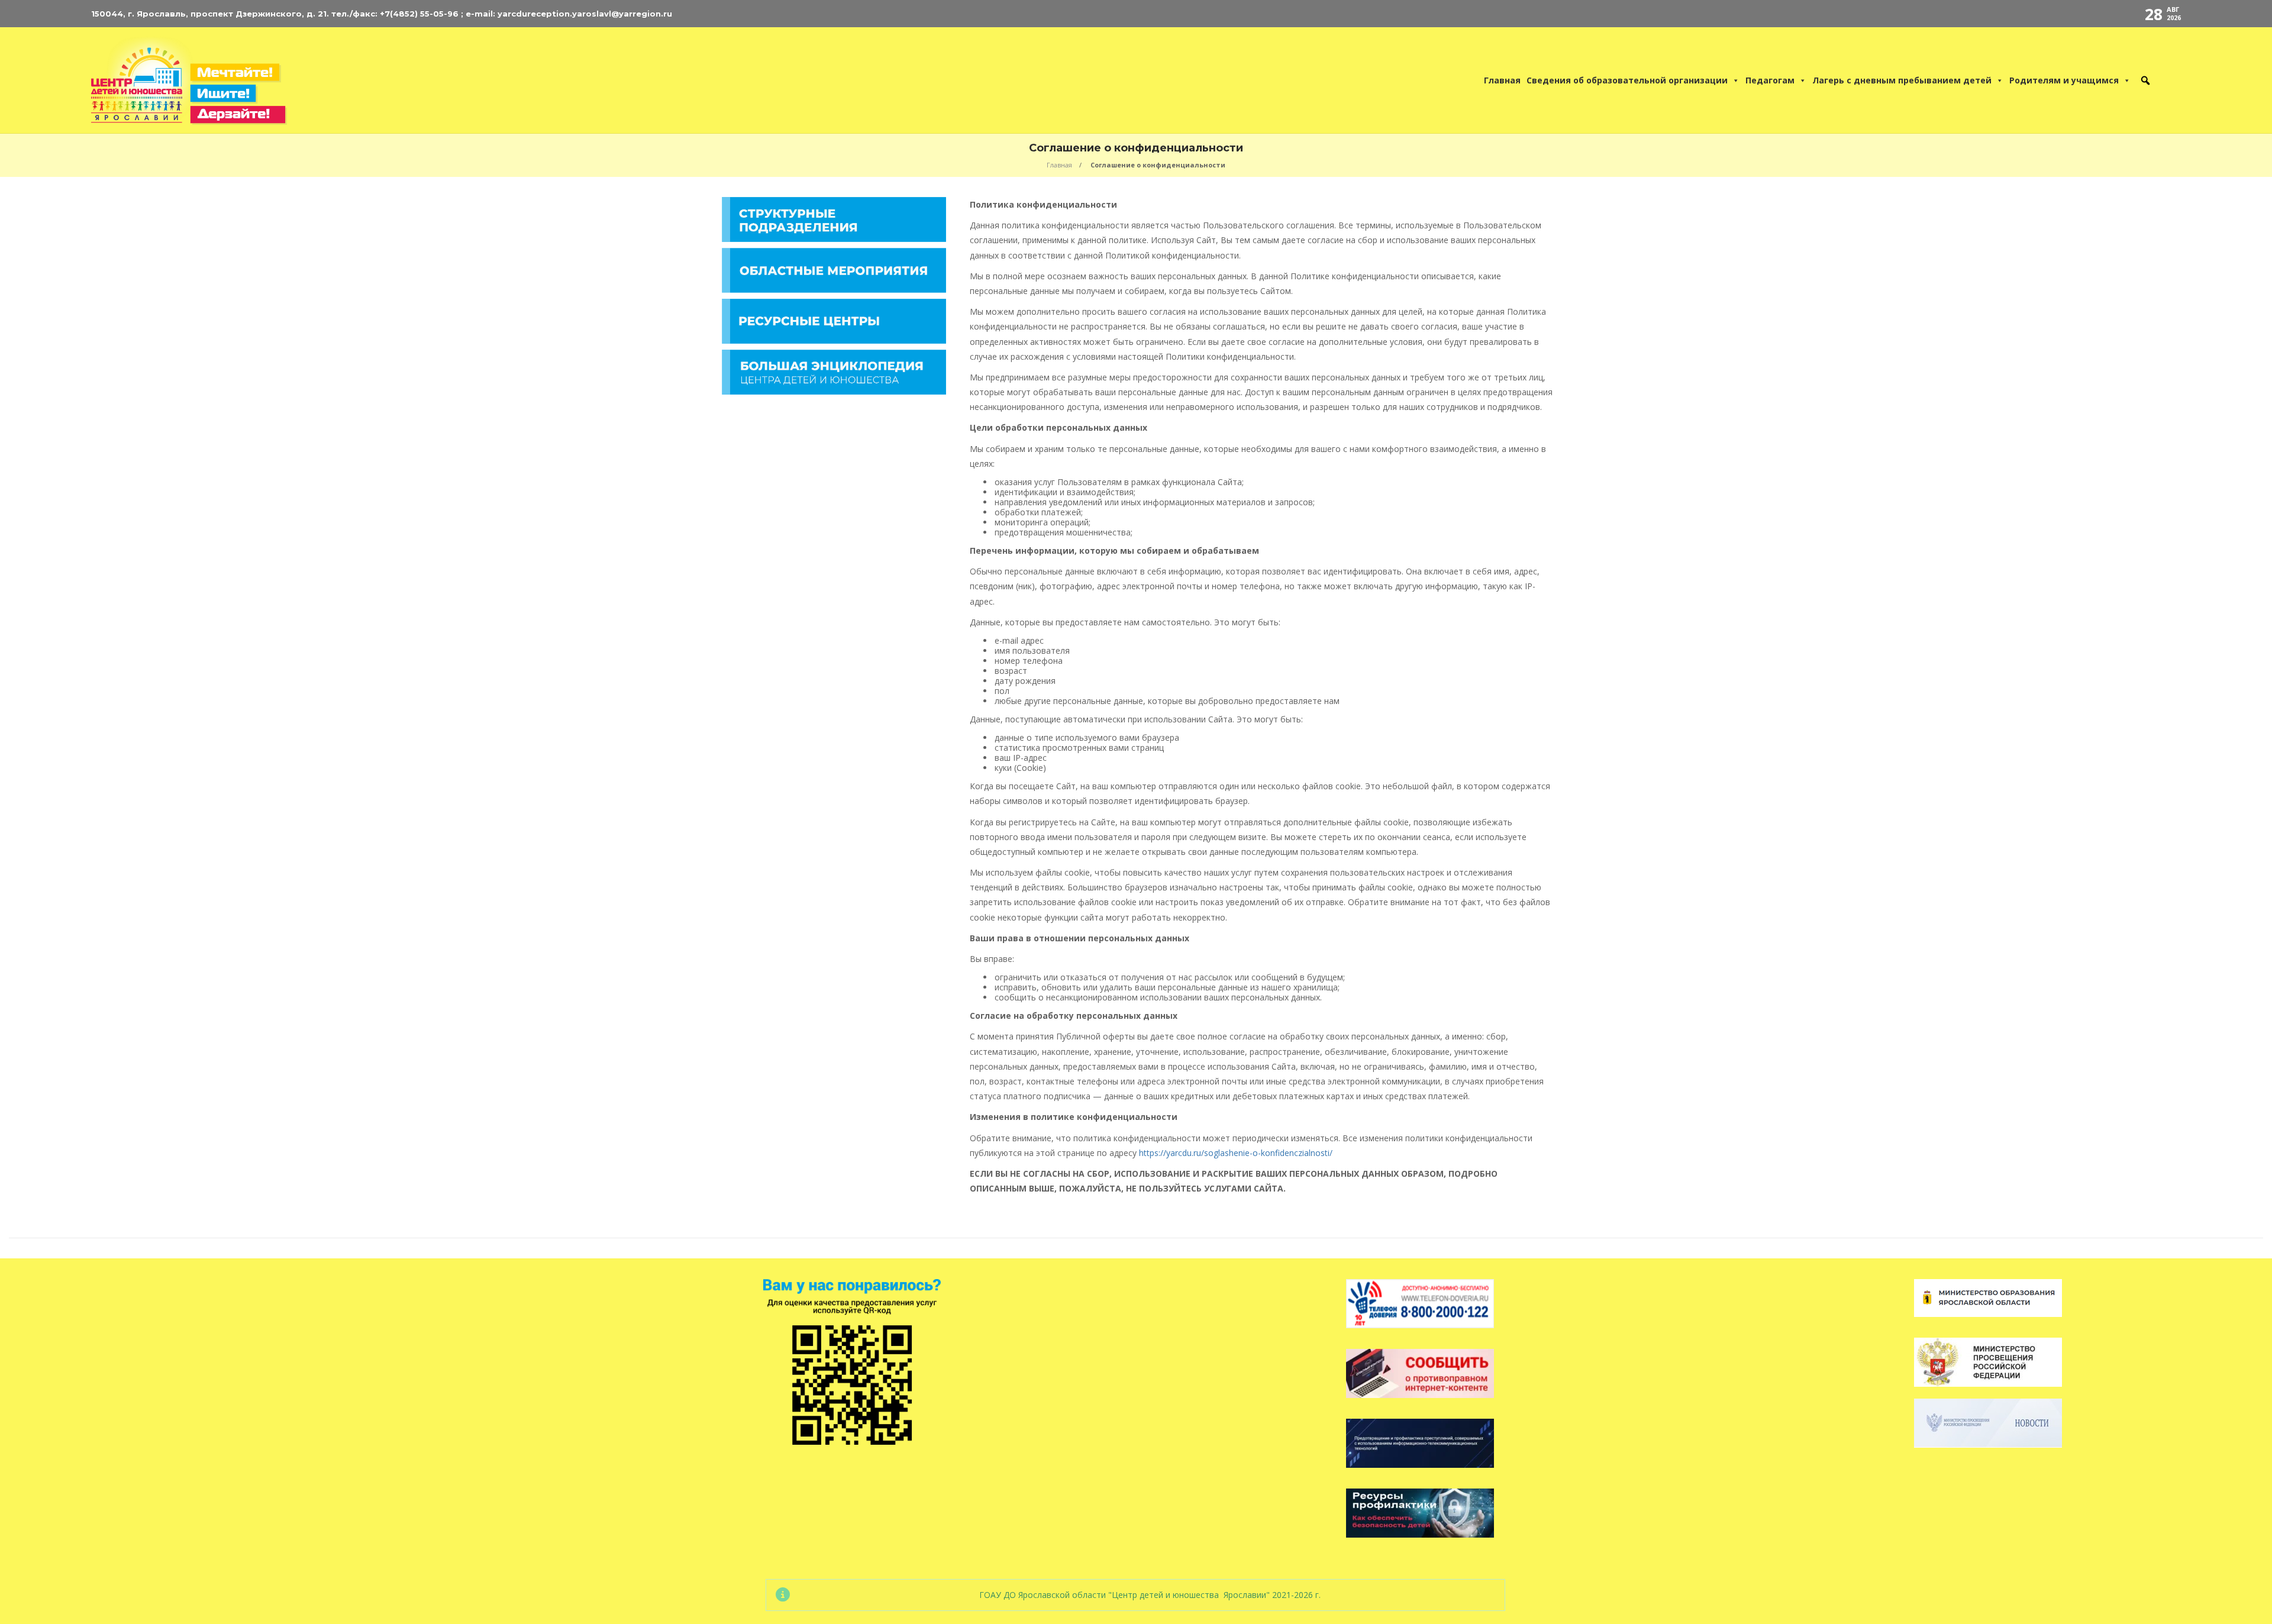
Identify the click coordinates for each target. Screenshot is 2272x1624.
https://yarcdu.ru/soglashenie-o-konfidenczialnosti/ (1236, 1153)
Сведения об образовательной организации (1627, 80)
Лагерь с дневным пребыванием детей (1902, 80)
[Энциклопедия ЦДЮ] (834, 371)
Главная (1502, 80)
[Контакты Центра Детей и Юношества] (2171, 80)
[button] (2145, 80)
